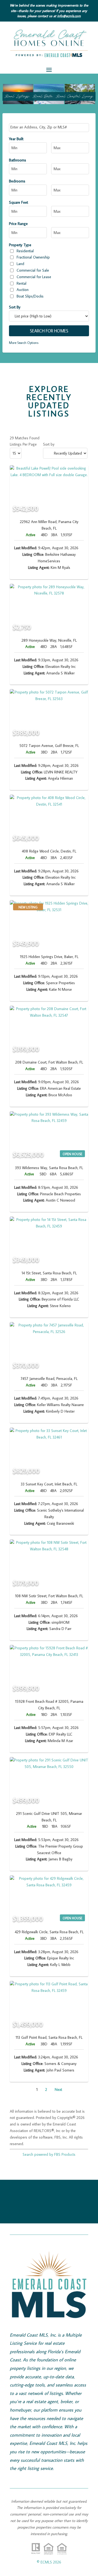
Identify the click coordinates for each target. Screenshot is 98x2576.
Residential (25, 251)
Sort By (15, 307)
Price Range (18, 224)
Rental (22, 283)
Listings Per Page (23, 444)
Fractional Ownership (33, 257)
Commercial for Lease (34, 277)
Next (58, 2089)
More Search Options (24, 343)
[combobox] (49, 128)
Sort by (49, 444)
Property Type (20, 245)
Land (20, 264)
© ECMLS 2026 (49, 2562)
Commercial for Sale (33, 270)
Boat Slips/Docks (30, 296)
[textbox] (50, 127)
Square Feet (19, 202)
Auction (23, 290)
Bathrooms (18, 160)
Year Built (16, 139)
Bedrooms (17, 181)
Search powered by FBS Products (49, 2154)
